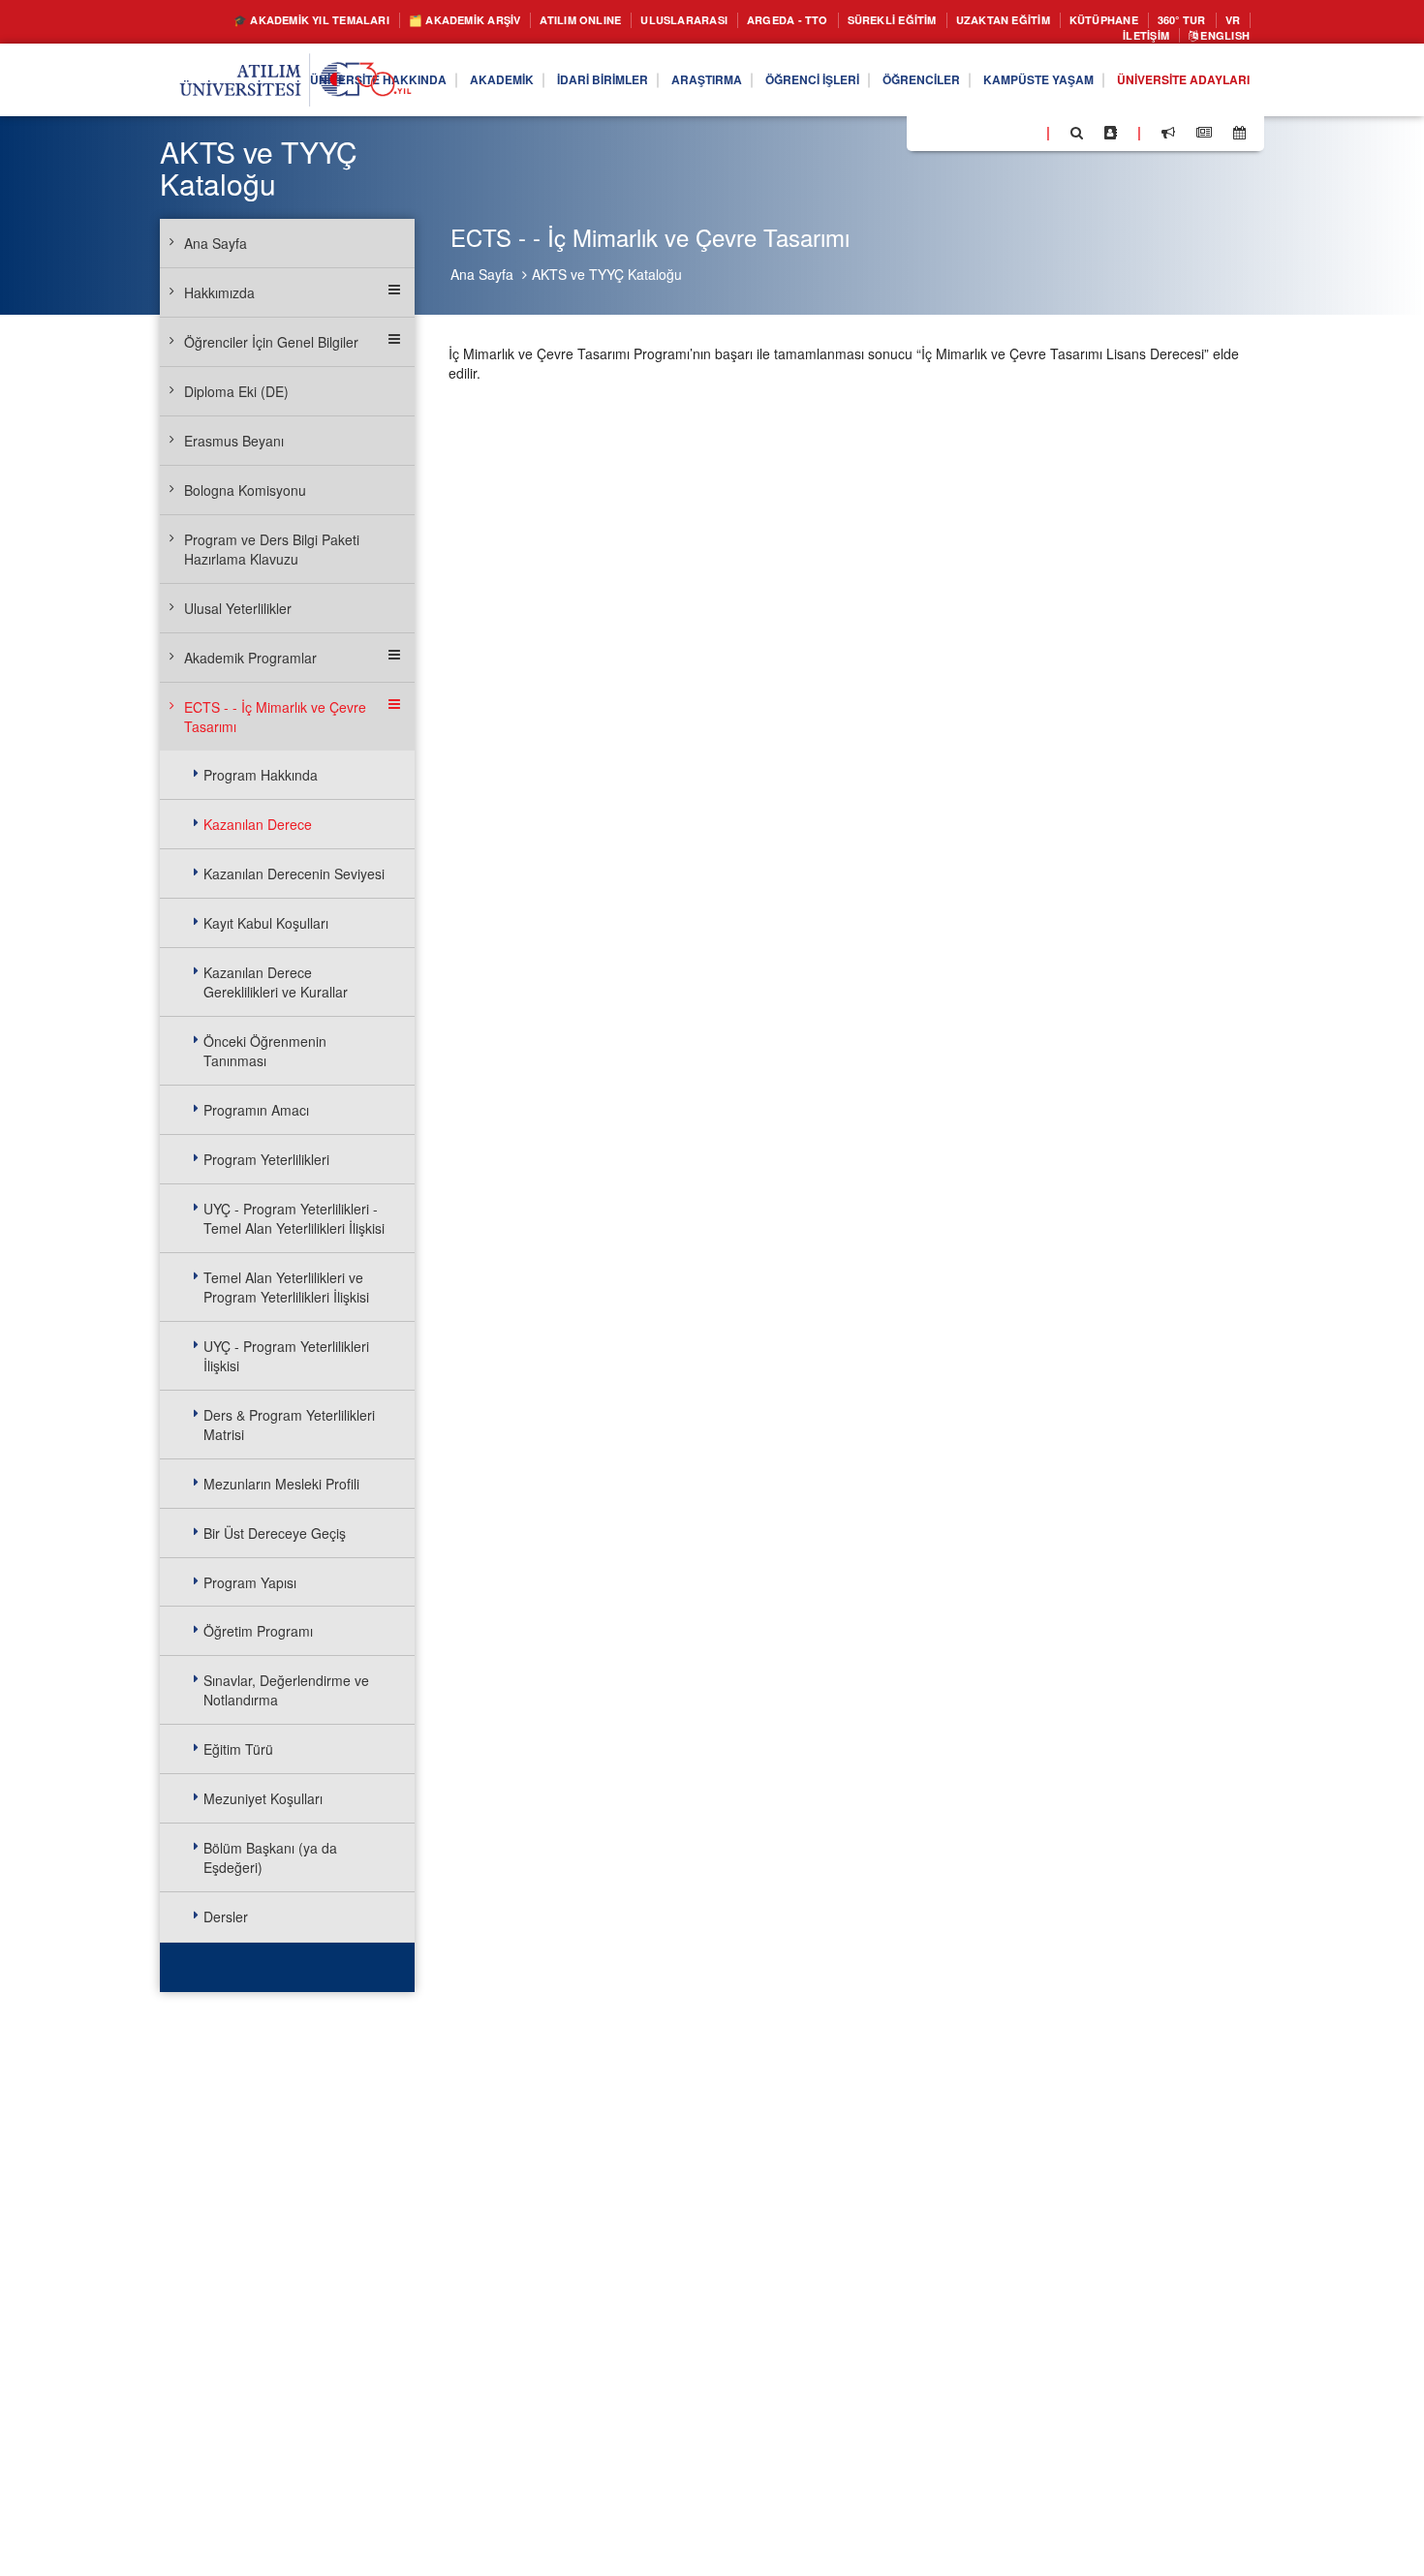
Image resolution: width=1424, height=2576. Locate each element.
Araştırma (635, 85)
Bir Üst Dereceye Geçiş (275, 1533)
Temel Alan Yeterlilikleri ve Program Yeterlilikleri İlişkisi (286, 1287)
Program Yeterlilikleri (266, 1159)
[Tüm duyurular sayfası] (1168, 138)
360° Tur (1015, 39)
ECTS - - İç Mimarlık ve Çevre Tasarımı (275, 717)
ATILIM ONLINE (604, 21)
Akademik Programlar (250, 658)
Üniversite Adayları (1173, 85)
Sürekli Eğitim (958, 21)
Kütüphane (1200, 21)
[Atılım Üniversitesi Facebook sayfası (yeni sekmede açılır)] (927, 137)
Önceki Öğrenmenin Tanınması (265, 1051)
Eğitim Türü (238, 1749)
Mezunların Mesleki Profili (281, 1484)
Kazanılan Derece (258, 824)
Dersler (226, 1917)
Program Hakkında (261, 775)
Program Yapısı (250, 1582)
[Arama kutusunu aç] (1077, 138)
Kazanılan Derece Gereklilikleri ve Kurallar (276, 982)
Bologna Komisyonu (245, 490)
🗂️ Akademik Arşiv (470, 21)
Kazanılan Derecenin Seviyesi (294, 874)
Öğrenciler (878, 85)
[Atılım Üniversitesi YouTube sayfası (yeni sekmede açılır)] (1024, 137)
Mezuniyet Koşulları (263, 1798)
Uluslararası (722, 21)
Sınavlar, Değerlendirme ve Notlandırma (286, 1690)
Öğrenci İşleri (755, 85)
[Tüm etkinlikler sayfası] (1239, 138)
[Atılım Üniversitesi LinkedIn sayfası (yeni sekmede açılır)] (974, 137)
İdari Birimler (518, 85)
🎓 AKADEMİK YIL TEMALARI (292, 21)
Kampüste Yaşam (1010, 85)
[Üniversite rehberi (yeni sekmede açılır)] (1111, 138)
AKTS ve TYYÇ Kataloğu (607, 274)
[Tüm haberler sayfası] (1204, 138)
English (1219, 39)
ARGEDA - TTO (838, 21)
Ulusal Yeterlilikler (238, 608)
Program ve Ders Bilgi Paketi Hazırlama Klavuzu (272, 549)
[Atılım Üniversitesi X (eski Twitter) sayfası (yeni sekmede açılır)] (950, 138)
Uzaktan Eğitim (1086, 21)
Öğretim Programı (258, 1631)
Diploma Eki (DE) (236, 391)
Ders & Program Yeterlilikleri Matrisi (289, 1425)
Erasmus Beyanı (234, 441)
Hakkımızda (219, 292)
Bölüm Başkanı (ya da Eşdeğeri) (270, 1857)
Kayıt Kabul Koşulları (266, 923)
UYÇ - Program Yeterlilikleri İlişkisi (286, 1356)
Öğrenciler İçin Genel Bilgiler (271, 342)
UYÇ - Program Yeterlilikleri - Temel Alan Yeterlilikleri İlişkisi (294, 1218)
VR (1072, 39)
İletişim (1129, 39)
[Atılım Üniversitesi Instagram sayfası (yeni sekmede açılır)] (999, 137)
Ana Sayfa (482, 274)
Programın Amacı (256, 1110)
